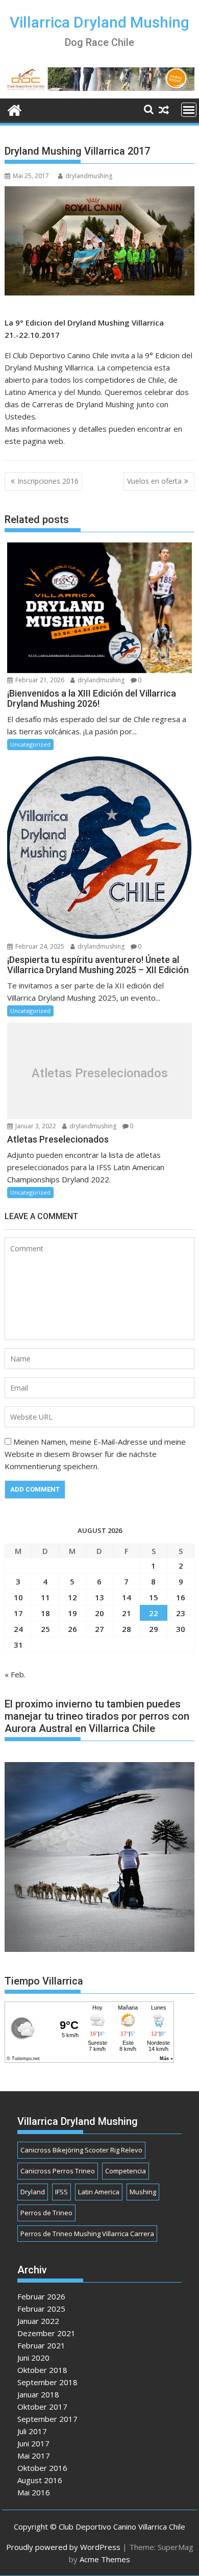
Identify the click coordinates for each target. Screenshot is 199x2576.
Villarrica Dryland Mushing (99, 22)
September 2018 (47, 2382)
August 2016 (40, 2480)
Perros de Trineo (46, 2213)
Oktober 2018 (42, 2370)
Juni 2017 (33, 2443)
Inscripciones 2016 (48, 481)
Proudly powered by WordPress (63, 2547)
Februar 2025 (41, 2309)
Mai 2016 (34, 2492)
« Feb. (15, 1674)
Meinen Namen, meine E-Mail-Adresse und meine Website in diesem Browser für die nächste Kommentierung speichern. (95, 1454)
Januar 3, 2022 (35, 1126)
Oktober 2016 (42, 2468)
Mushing (143, 2192)
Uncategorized (30, 744)
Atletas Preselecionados (100, 1073)
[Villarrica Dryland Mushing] (15, 109)
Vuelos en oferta (154, 481)
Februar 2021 (41, 2345)
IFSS (61, 2192)
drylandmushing (89, 176)
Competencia (126, 2171)
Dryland (33, 2192)
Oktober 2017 (42, 2407)
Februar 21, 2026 (39, 680)
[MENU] (189, 110)
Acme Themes (105, 2559)
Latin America (99, 2192)
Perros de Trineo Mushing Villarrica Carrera (87, 2234)
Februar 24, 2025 (39, 946)
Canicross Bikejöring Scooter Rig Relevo (81, 2150)
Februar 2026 (41, 2296)
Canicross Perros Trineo (58, 2171)
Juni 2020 (33, 2358)
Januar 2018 (38, 2394)
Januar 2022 (38, 2321)
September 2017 (47, 2419)
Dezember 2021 (46, 2333)
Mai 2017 (34, 2456)
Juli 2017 (32, 2431)
